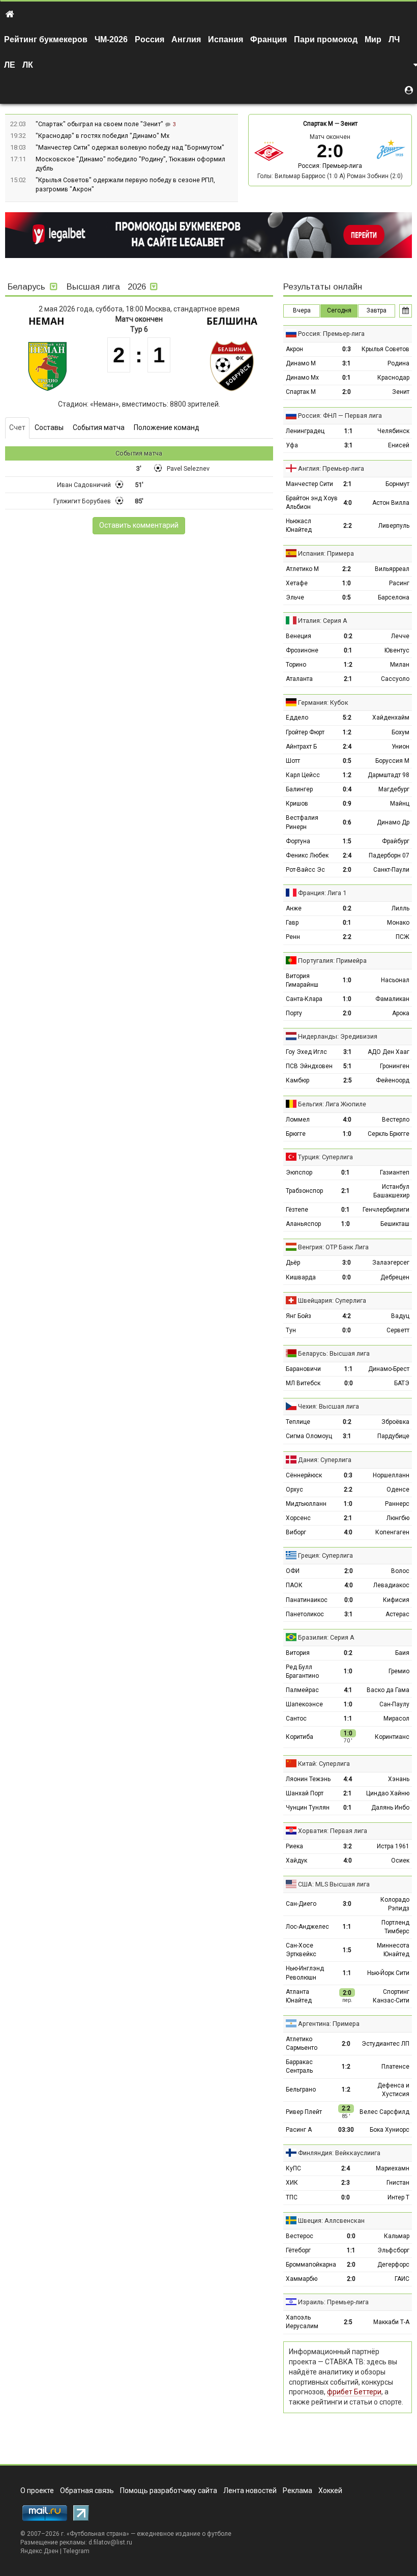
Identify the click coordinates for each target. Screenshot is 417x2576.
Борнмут (397, 484)
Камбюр (297, 1080)
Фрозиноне (302, 650)
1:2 (348, 665)
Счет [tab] (17, 427)
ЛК (28, 65)
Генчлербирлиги (386, 1210)
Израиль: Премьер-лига (333, 2302)
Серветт (398, 1330)
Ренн (293, 937)
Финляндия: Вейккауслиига (339, 2153)
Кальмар (397, 2236)
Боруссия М (392, 761)
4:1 (348, 1690)
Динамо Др (393, 822)
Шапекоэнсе (304, 1704)
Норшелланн (391, 1475)
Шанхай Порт (305, 1793)
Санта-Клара (304, 999)
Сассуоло (395, 679)
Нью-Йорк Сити (388, 1973)
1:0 (347, 583)
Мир (373, 39)
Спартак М (318, 124)
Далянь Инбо (390, 1808)
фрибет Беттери (354, 2392)
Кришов (297, 804)
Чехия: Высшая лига (329, 1406)
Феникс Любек (307, 855)
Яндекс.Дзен (39, 2551)
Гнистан (398, 2183)
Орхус (294, 1490)
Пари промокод (326, 39)
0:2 (348, 636)
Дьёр (293, 1263)
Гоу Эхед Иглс (306, 1052)
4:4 (348, 1779)
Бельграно (301, 2090)
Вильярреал (392, 569)
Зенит (349, 124)
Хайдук (296, 1861)
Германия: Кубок (323, 703)
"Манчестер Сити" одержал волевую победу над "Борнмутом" (130, 147)
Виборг (296, 1532)
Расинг (399, 583)
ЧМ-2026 (111, 39)
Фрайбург (396, 841)
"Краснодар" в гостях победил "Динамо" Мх (102, 136)
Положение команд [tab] (167, 427)
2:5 (348, 1080)
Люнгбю (398, 1518)
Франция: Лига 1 (322, 893)
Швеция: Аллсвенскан (331, 2221)
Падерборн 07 (389, 855)
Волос (400, 1571)
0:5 (347, 597)
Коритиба (300, 1737)
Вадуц (400, 1316)
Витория (298, 1653)
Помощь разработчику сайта (169, 2491)
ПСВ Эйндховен (309, 1066)
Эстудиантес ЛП (385, 2044)
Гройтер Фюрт (305, 732)
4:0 (348, 503)
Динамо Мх (302, 378)
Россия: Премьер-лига (330, 166)
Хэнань (399, 1779)
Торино (296, 665)
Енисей (399, 445)
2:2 (348, 526)
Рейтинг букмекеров (46, 39)
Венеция (299, 636)
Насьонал (395, 980)
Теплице (298, 1422)
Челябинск (393, 431)
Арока (401, 1013)
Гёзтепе (297, 1210)
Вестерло (396, 1120)
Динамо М (301, 363)
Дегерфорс (393, 2265)
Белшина (232, 321)
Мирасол (396, 1719)
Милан (400, 665)
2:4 (347, 747)
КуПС (293, 2168)
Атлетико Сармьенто (302, 2043)
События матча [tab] (99, 427)
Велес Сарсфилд (384, 2112)
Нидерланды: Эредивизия (338, 1036)
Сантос (296, 1719)
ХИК (292, 2183)
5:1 (348, 1066)
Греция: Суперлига (325, 1555)
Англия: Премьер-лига (331, 468)
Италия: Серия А (323, 621)
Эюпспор (299, 1172)
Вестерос (300, 2236)
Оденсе (398, 1490)
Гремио (399, 1671)
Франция (269, 39)
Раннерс (397, 1504)
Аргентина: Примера (329, 2024)
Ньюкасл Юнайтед (299, 525)
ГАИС (402, 2279)
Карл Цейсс (303, 775)
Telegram (76, 2551)
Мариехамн (393, 2168)
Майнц (400, 804)
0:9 (347, 804)
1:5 (347, 841)
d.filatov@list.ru (110, 2542)
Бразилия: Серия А (326, 1637)
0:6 (347, 822)
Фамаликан (392, 999)
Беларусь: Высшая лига (334, 1353)
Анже (294, 908)
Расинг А (299, 2130)
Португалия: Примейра (332, 961)
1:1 (349, 431)
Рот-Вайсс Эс (305, 870)
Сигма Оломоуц (309, 1436)
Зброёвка (395, 1422)
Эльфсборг (393, 2250)
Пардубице (393, 1436)
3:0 (347, 1263)
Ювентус (397, 650)
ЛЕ (10, 65)
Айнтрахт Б (301, 747)
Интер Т (398, 2197)
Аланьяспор (303, 1224)
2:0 (347, 392)
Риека (294, 1846)
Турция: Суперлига (325, 1157)
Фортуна (298, 841)
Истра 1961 (393, 1846)
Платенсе (395, 2067)
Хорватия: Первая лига (333, 1831)
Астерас (397, 1614)
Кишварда (301, 1277)
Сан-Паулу (394, 1704)
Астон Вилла (391, 503)
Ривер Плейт (304, 2112)
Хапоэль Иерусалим (302, 2322)
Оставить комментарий (139, 525)
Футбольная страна (98, 2534)
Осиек (400, 1861)
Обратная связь (87, 2491)
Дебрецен (395, 1277)
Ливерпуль (394, 526)
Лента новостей (250, 2491)
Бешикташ (395, 1224)
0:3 (347, 349)
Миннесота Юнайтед (393, 1950)
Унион (400, 747)
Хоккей (330, 2491)
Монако (398, 923)
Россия (150, 39)
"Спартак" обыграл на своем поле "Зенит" (100, 124)
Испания (226, 39)
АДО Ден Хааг (389, 1052)
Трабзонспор (304, 1191)
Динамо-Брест (389, 1369)
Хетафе (297, 583)
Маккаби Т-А (391, 2322)
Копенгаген (392, 1532)
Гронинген (395, 1066)
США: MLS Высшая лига (334, 1884)
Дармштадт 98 (389, 775)
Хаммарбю (302, 2279)
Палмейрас (302, 1690)
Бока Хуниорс (390, 2130)
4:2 (347, 1316)
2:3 (346, 2183)
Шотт (293, 761)
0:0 (347, 1277)
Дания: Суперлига (325, 1460)
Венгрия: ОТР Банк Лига (333, 1247)
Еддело (297, 718)
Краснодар (393, 378)
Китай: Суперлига (324, 1764)
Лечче (400, 636)
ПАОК (294, 1585)
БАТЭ (402, 1383)
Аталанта (299, 679)
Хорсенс (298, 1518)
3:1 (347, 363)
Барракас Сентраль (299, 2066)
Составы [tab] (49, 427)
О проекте (37, 2491)
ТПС (292, 2197)
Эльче (295, 597)
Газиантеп (395, 1172)
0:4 (347, 789)
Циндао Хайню (388, 1793)
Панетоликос (305, 1614)
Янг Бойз (299, 1316)
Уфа (292, 445)
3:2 (348, 1846)
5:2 (347, 718)
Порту (294, 1013)
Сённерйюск (304, 1475)
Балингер (299, 789)
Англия (186, 39)
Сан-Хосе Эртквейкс (301, 1950)
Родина (398, 363)
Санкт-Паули (391, 870)
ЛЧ (394, 39)
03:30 (346, 2130)
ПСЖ (403, 937)
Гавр (292, 923)
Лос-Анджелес (307, 1927)
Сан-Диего (301, 1904)
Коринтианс (392, 1737)
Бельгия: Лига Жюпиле (332, 1104)
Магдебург (394, 789)
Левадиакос (391, 1585)
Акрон (294, 349)
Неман (46, 321)
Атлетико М (302, 569)
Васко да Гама (388, 1690)
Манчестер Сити (309, 484)
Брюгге (296, 1134)
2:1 (348, 484)
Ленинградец (305, 431)
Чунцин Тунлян (308, 1808)
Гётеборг (298, 2250)
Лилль (400, 908)
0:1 (347, 378)
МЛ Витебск (303, 1383)
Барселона (394, 597)
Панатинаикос (307, 1600)
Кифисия (396, 1600)
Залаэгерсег (391, 1263)
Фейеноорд (393, 1080)
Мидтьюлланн (306, 1504)
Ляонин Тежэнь (308, 1779)
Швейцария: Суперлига (332, 1300)
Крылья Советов (385, 349)
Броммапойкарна (311, 2265)
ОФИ (293, 1571)
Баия (402, 1653)
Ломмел (298, 1120)
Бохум (400, 732)
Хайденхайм (391, 718)
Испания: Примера (326, 553)
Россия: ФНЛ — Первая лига (340, 416)
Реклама (297, 2491)
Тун (291, 1330)
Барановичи (303, 1369)
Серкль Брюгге (389, 1134)
